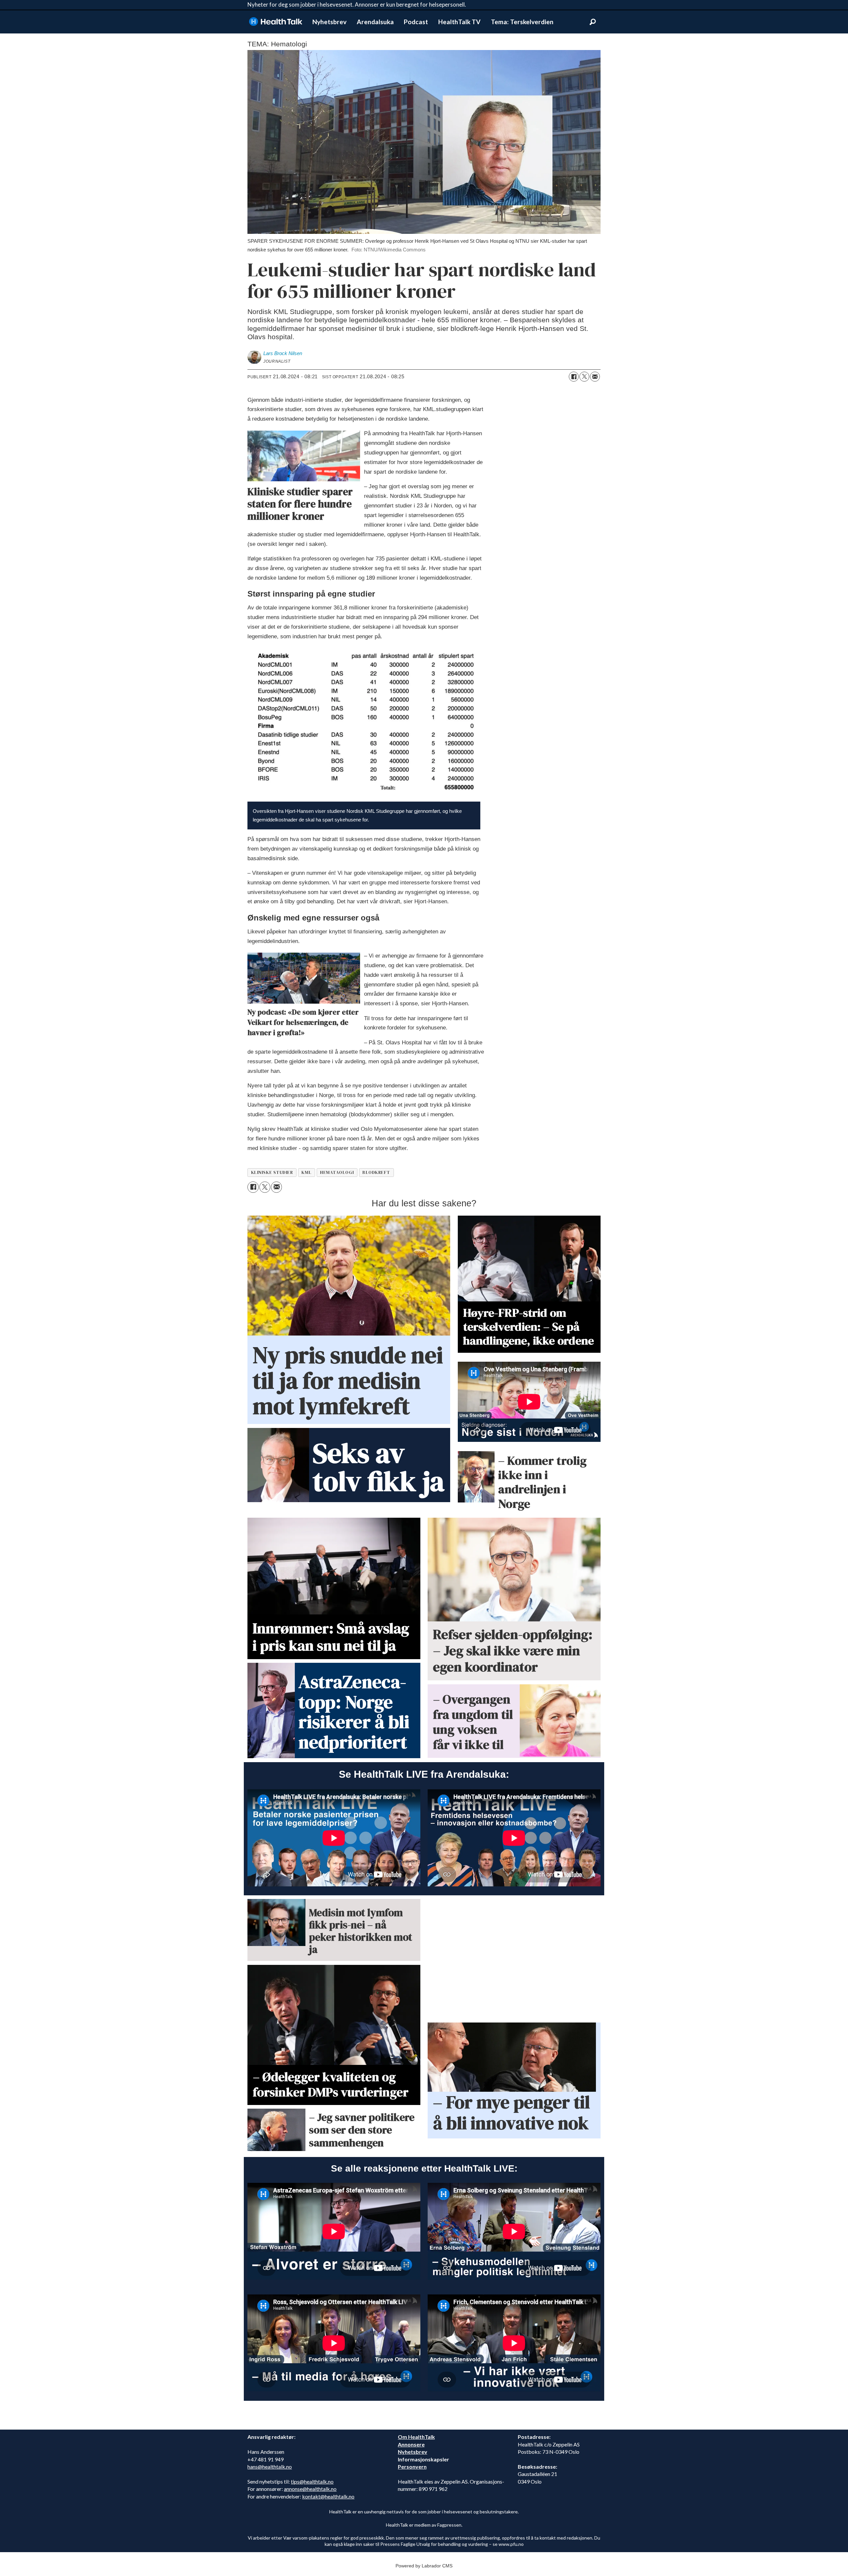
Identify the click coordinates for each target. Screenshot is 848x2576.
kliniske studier (272, 1172)
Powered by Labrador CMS (424, 2566)
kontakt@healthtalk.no (328, 2496)
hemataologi (337, 1172)
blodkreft (376, 1172)
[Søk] (593, 22)
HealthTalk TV (459, 22)
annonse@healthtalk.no (310, 2489)
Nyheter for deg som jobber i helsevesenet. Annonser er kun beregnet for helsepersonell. (357, 4)
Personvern (412, 2467)
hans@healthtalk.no (270, 2467)
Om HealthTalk (416, 2437)
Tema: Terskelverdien (522, 22)
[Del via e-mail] (595, 377)
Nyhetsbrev (329, 22)
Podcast (416, 22)
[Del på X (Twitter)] (584, 377)
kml (306, 1172)
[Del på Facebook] (574, 377)
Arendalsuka (375, 22)
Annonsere (411, 2444)
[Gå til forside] (276, 22)
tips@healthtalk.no (312, 2481)
